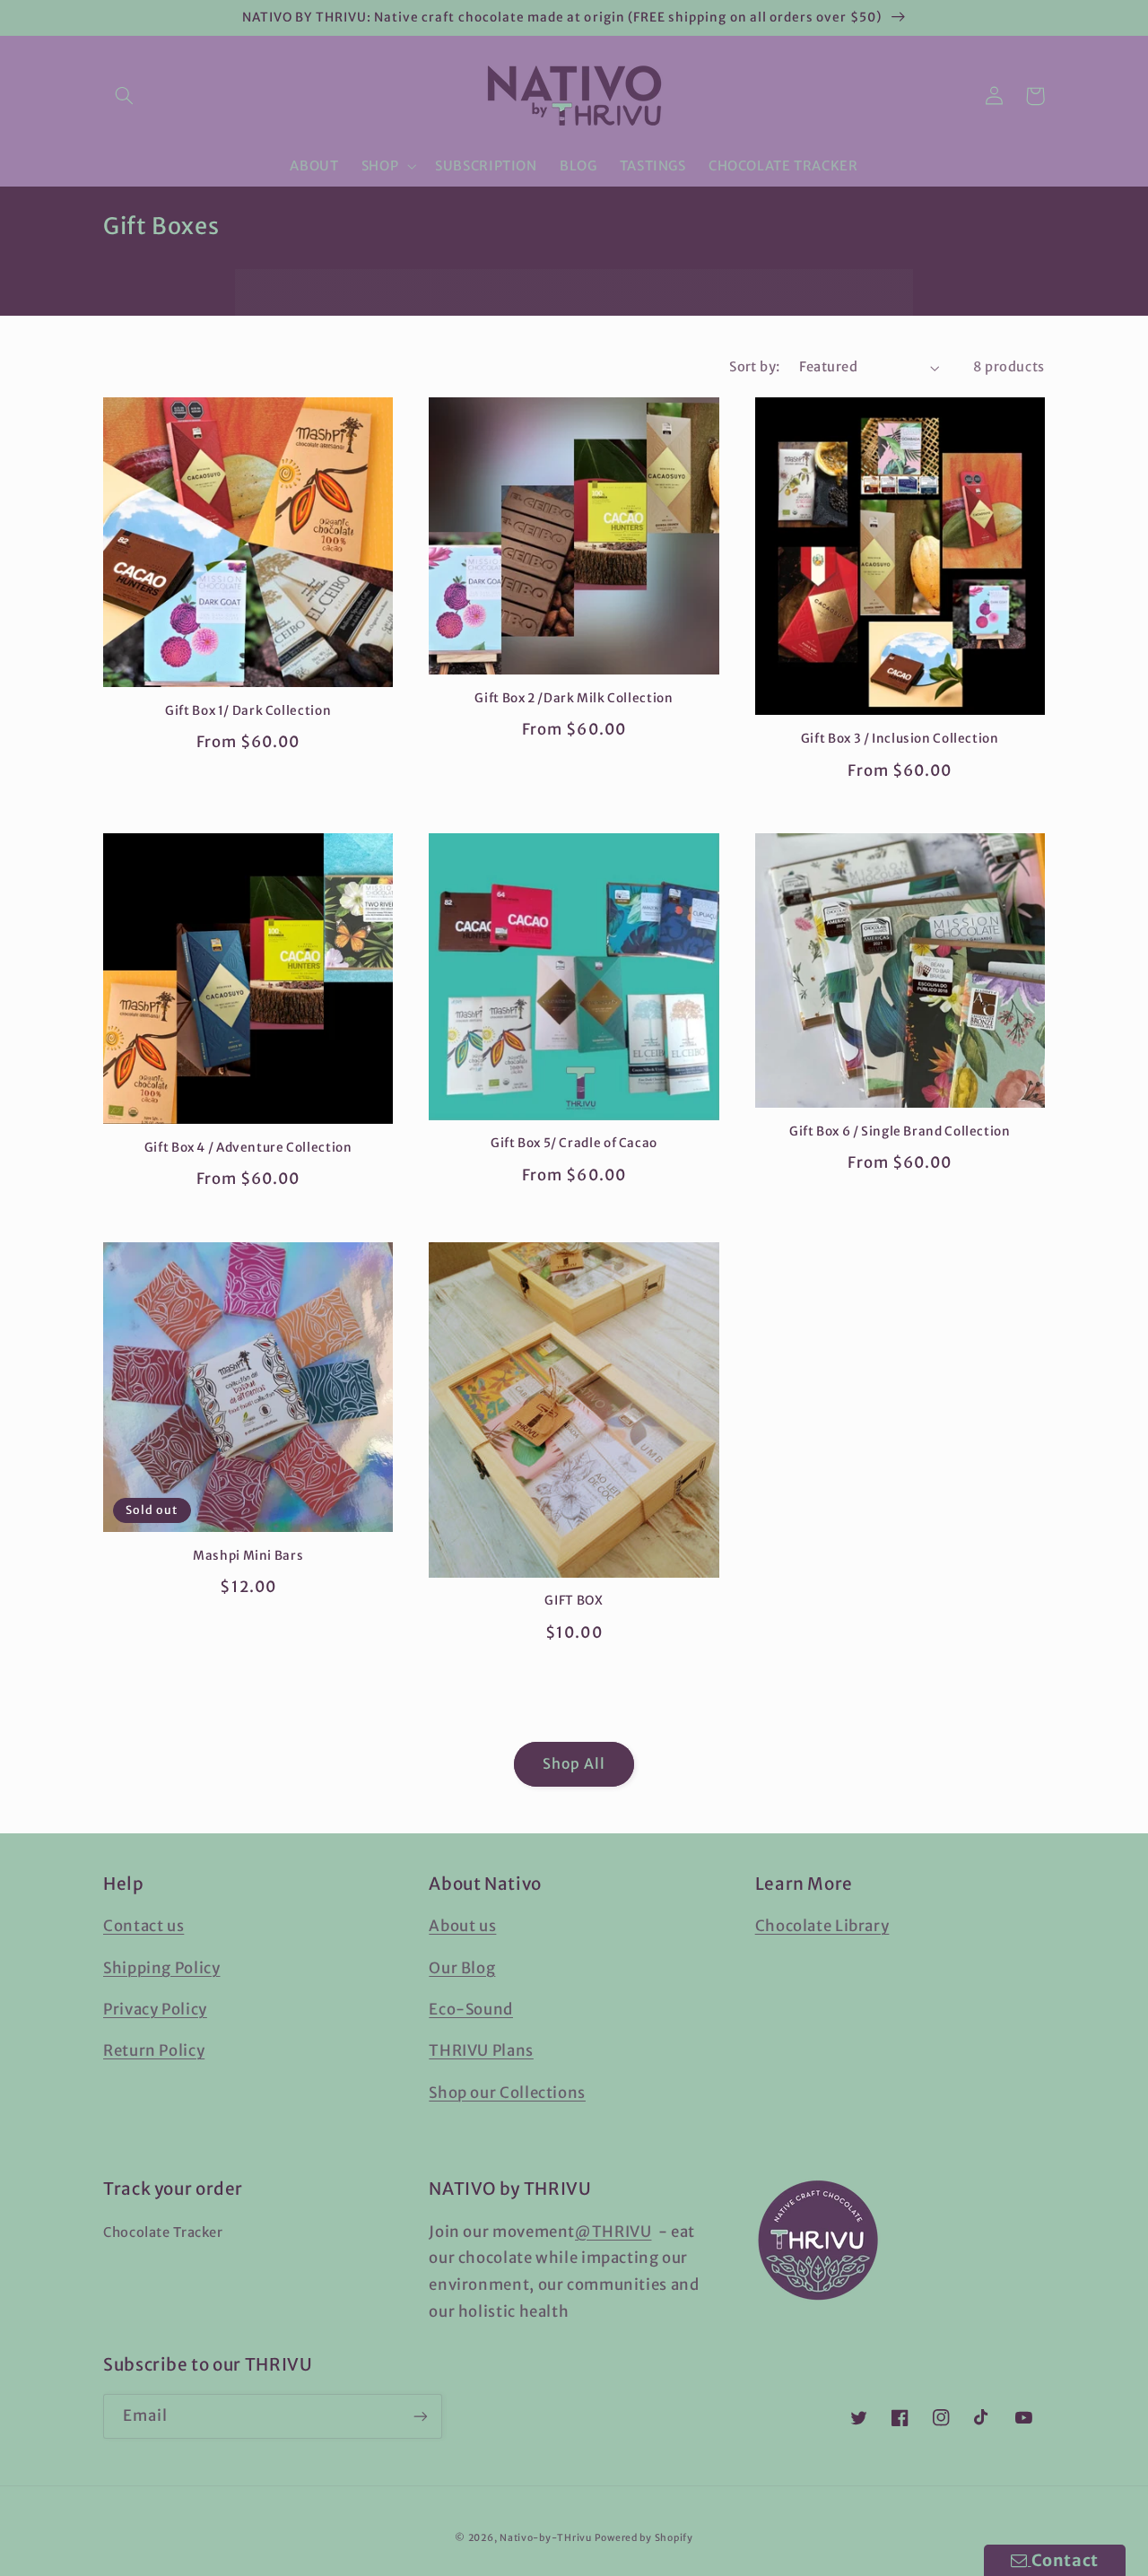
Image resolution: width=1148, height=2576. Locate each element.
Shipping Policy (161, 1968)
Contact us (143, 1926)
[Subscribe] (421, 2416)
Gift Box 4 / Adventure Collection (248, 1148)
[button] (124, 96)
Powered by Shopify (644, 2538)
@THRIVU (613, 2232)
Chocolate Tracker (163, 2232)
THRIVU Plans (481, 2050)
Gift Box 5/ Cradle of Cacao (574, 1143)
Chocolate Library (822, 1926)
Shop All (574, 1764)
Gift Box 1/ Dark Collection (248, 711)
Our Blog (462, 1968)
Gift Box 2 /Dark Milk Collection (574, 698)
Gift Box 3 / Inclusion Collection (900, 739)
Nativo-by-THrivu (546, 2538)
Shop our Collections (507, 2093)
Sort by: (754, 367)
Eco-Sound (471, 2009)
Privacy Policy (155, 2009)
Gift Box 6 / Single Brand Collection (900, 1131)
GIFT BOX (574, 1601)
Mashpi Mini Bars (248, 1556)
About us (462, 1926)
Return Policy (154, 2050)
